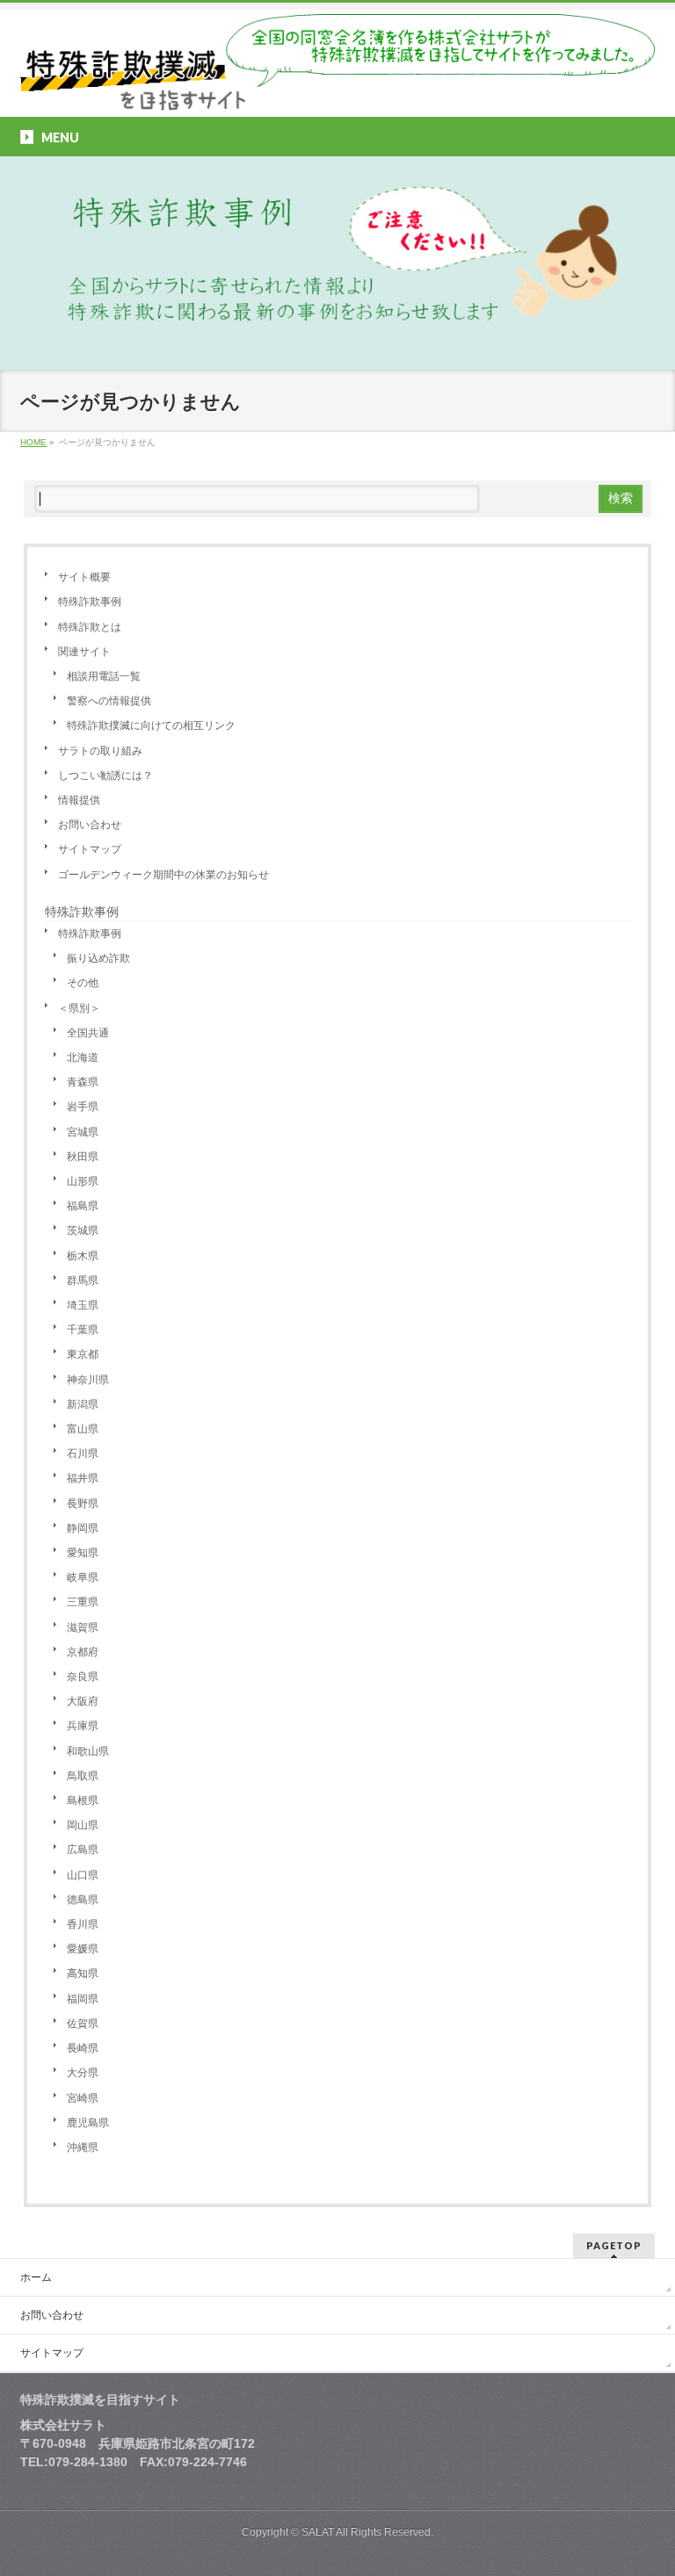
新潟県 (83, 1404)
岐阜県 (83, 1577)
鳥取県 (83, 1776)
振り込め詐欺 (98, 958)
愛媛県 (83, 1949)
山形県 (83, 1181)
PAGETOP (614, 2245)
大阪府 (83, 1701)
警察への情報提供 (109, 701)
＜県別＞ (79, 1008)
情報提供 (79, 800)
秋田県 (83, 1157)
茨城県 (83, 1230)
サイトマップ (90, 849)
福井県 (83, 1478)
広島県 (83, 1850)
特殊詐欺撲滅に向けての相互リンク (151, 725)
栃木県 (83, 1256)
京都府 (83, 1652)
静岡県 (83, 1528)
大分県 (83, 2073)
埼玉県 (83, 1305)
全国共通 (88, 1033)
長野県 (83, 1504)
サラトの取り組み (100, 751)
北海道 (83, 1057)
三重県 (83, 1602)
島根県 (83, 1800)
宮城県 (83, 1132)
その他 (83, 983)
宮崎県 (83, 2098)
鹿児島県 (88, 2123)
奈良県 (83, 1677)
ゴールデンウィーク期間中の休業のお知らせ (163, 875)
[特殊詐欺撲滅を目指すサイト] (337, 90)
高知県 (83, 1973)
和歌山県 (88, 1751)
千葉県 (83, 1330)
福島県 (83, 1206)
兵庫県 (83, 1726)
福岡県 (83, 1999)
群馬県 (83, 1281)
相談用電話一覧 (104, 676)
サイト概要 (84, 577)
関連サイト (84, 652)
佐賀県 (83, 2024)
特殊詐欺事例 (90, 602)
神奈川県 (88, 1380)
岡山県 (83, 1825)
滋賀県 (83, 1627)
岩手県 (83, 1107)
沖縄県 (83, 2147)
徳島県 (83, 1900)
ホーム (36, 2277)
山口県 (83, 1875)
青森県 (83, 1082)
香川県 (83, 1924)
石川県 (83, 1454)
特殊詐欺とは (90, 627)
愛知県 (83, 1553)
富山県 (83, 1429)
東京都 (83, 1354)
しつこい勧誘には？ (105, 776)
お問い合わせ (90, 825)
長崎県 (83, 2048)
